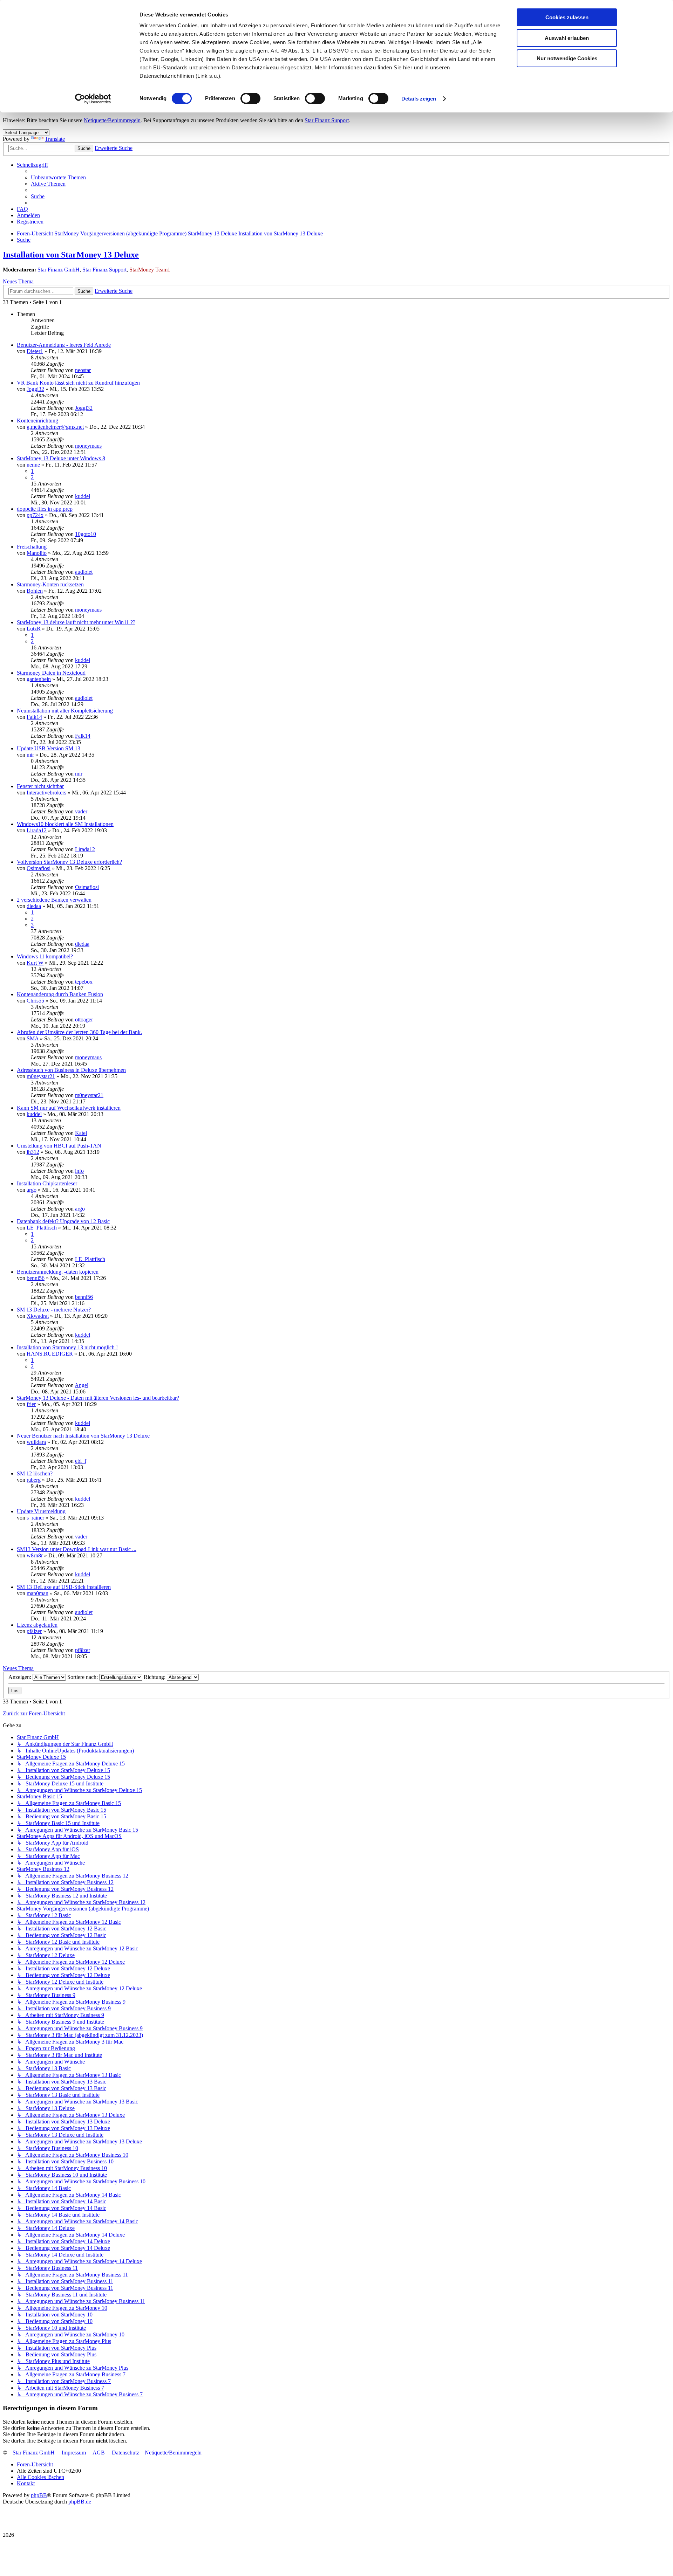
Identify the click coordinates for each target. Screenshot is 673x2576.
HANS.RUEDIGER (50, 1354)
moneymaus (88, 446)
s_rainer (35, 1518)
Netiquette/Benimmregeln (112, 120)
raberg (34, 1480)
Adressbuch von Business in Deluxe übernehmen (71, 1070)
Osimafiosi (39, 868)
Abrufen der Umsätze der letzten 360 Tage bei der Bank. (79, 1032)
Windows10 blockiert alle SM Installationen (65, 824)
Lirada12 (37, 830)
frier (31, 1404)
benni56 (36, 1278)
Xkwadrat (38, 1316)
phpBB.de (80, 2502)
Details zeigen (419, 99)
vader (81, 811)
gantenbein (39, 679)
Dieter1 (35, 351)
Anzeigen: (21, 1677)
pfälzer (34, 1631)
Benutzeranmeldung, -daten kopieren (58, 1272)
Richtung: (155, 1677)
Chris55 (35, 1001)
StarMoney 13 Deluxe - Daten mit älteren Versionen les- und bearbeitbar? (98, 1398)
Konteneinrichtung (38, 421)
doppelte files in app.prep (45, 509)
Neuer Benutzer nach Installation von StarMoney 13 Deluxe (83, 1436)
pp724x (35, 515)
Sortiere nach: (83, 1677)
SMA (33, 1038)
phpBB (39, 2495)
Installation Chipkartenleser (47, 1183)
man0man (38, 1593)
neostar (83, 370)
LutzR (34, 629)
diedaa (34, 906)
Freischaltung (32, 547)
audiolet (84, 572)
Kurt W (35, 963)
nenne (33, 465)
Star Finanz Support (327, 120)
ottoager (84, 1020)
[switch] (250, 98)
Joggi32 (35, 389)
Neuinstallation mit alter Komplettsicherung (65, 711)
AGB (99, 2453)
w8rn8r (35, 1555)
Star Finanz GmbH (59, 270)
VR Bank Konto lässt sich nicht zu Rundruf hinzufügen (78, 383)
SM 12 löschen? (35, 1473)
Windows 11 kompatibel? (45, 956)
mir (30, 755)
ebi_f (81, 1461)
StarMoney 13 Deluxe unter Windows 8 (61, 458)
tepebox (84, 982)
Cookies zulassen (567, 17)
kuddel (83, 496)
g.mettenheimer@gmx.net (55, 427)
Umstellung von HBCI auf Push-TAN (59, 1146)
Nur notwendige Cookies (567, 58)
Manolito (37, 553)
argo (32, 1190)
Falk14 (34, 717)
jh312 (33, 1152)
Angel (81, 1385)
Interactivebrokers (46, 793)
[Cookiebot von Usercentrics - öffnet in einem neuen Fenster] (93, 99)
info (79, 1171)
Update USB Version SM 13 (49, 748)
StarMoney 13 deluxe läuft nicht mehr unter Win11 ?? (76, 622)
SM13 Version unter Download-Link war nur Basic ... (77, 1549)
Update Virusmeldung (41, 1511)
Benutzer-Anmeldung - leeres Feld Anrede (64, 345)
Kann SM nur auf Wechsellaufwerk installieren (69, 1108)
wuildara (36, 1442)
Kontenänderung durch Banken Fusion (60, 994)
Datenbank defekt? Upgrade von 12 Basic (63, 1221)
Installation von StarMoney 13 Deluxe (71, 255)
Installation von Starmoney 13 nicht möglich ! (67, 1347)
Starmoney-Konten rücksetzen (50, 584)
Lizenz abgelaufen (37, 1625)
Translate (55, 139)
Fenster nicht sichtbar (40, 786)
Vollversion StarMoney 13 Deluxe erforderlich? (69, 862)
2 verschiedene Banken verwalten (54, 900)
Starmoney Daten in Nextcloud (51, 673)
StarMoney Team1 (150, 270)
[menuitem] (58, 177)
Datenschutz (125, 2453)
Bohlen (35, 591)
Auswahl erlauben (567, 38)
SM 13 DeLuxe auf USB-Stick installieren (64, 1587)
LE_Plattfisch (42, 1228)
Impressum (74, 2453)
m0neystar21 (41, 1076)
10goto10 (86, 534)
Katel (81, 1133)
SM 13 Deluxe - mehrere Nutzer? (54, 1310)
